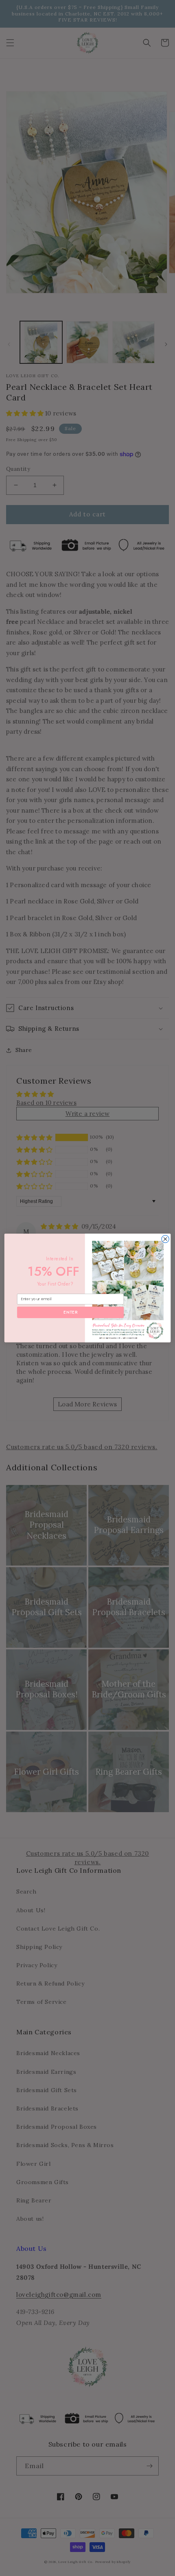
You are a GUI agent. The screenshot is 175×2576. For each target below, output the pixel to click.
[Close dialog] (165, 1239)
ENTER (70, 1312)
